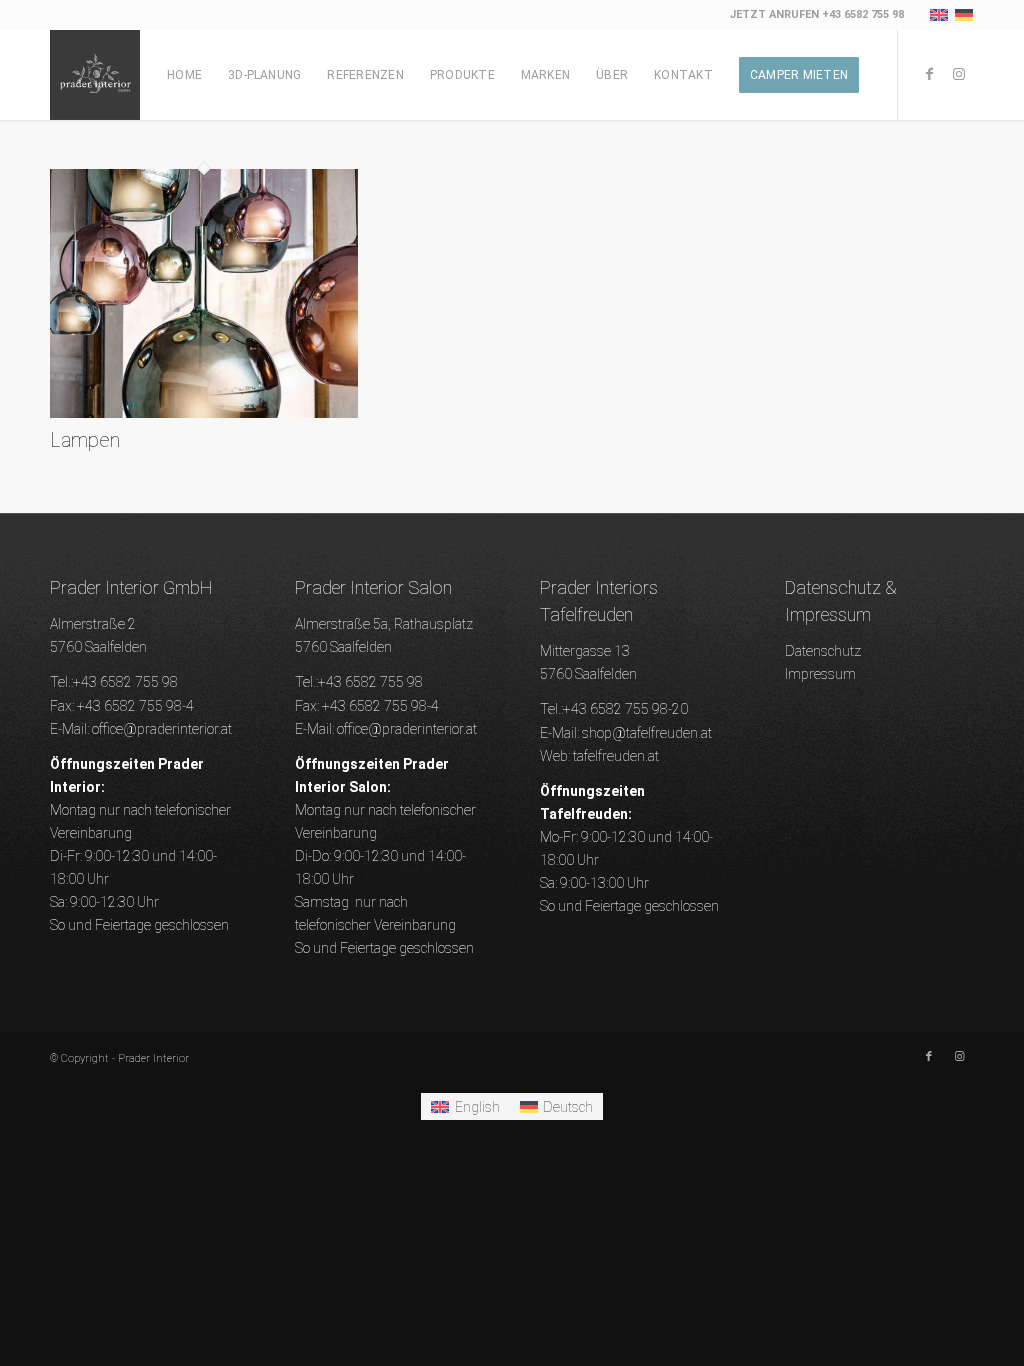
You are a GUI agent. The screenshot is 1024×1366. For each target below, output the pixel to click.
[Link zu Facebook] (929, 74)
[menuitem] (184, 75)
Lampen (85, 440)
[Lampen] (204, 413)
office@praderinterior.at (162, 729)
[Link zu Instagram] (959, 74)
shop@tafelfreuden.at (647, 733)
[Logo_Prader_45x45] (95, 75)
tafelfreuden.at (616, 756)
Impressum (820, 674)
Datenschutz (823, 651)
